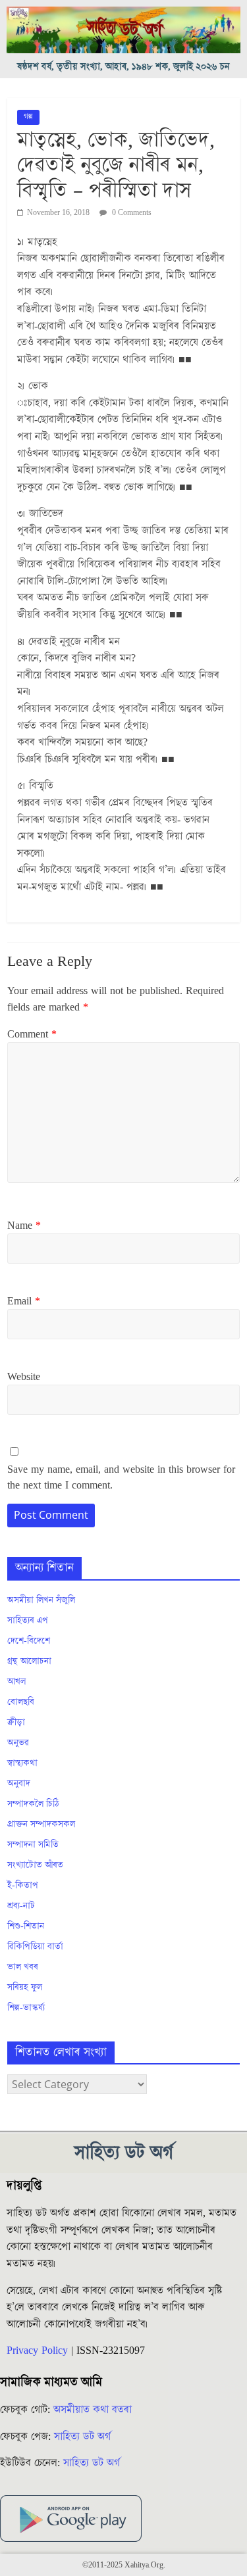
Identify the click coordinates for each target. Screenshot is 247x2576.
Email (24, 1301)
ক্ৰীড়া (16, 1723)
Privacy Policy (37, 2350)
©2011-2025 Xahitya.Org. (124, 2565)
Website (24, 1377)
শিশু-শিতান (26, 1926)
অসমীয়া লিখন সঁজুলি (41, 1600)
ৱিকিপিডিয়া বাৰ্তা (35, 1947)
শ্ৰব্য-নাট (21, 1906)
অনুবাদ (19, 1784)
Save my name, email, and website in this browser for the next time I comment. (121, 1477)
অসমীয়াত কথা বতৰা (94, 2410)
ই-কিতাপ (23, 1886)
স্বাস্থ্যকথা (22, 1763)
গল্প (28, 117)
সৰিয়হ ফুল (25, 1988)
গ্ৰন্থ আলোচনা (29, 1661)
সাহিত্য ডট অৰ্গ (82, 2437)
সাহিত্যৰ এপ (28, 1621)
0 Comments (131, 213)
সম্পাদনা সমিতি (33, 1845)
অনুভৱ (18, 1743)
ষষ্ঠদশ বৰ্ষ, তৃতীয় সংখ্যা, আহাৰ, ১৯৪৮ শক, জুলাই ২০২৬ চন (123, 67)
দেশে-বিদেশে (29, 1641)
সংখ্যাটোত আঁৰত (35, 1865)
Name (24, 1226)
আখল (16, 1682)
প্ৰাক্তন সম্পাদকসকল (41, 1825)
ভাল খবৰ (23, 1967)
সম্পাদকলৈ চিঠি (33, 1804)
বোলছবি (21, 1702)
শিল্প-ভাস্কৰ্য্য (26, 2008)
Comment (32, 1034)
